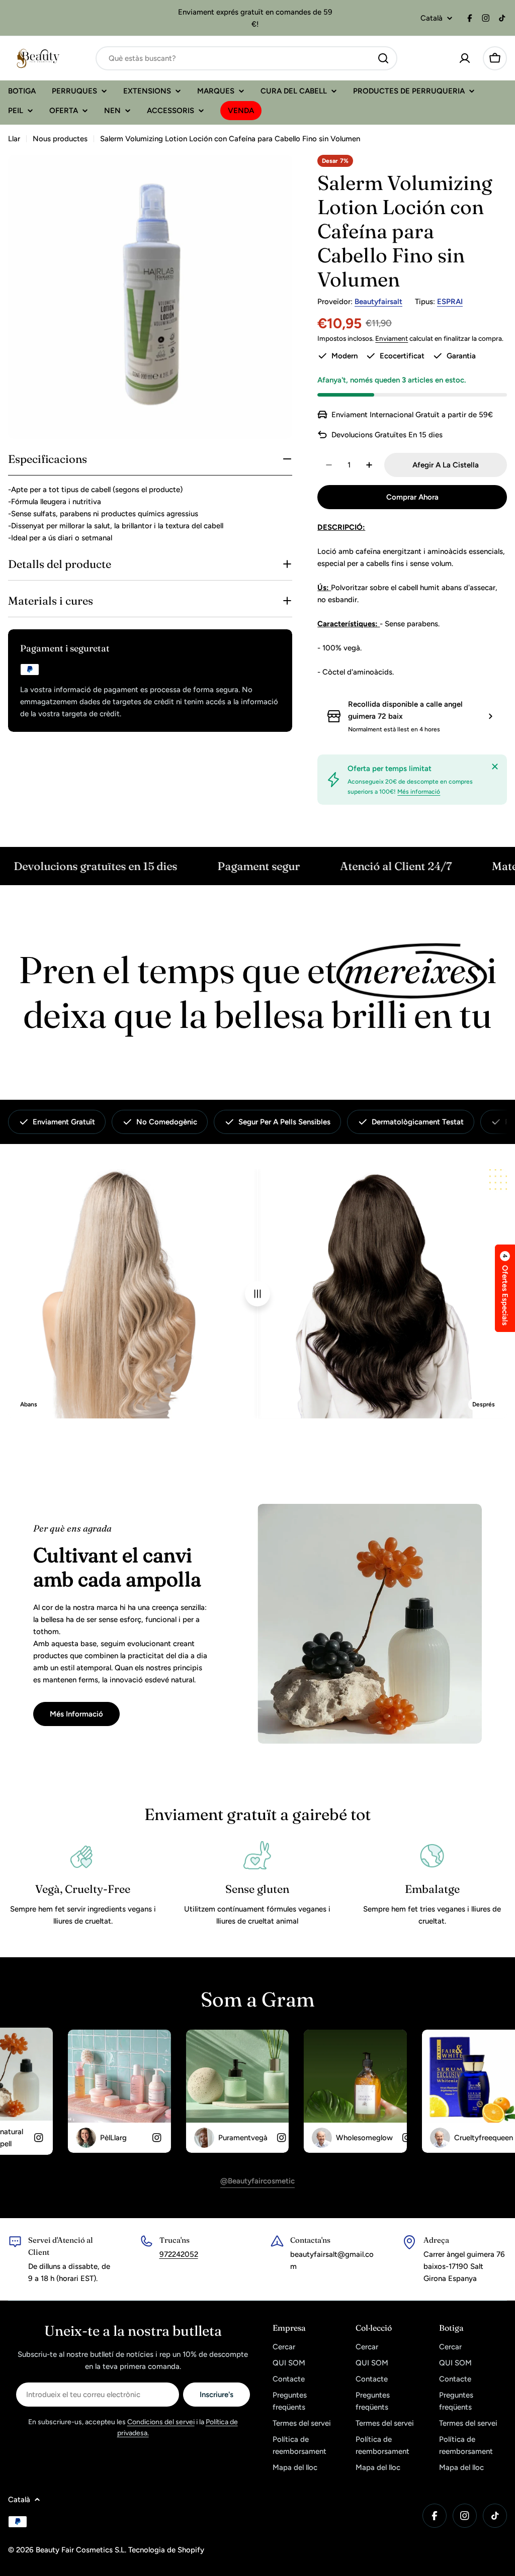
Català (432, 18)
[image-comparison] (257, 1294)
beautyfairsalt (378, 302)
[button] (505, 1288)
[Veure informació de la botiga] (490, 716)
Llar (14, 139)
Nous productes (60, 139)
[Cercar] (383, 58)
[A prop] (495, 767)
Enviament (392, 338)
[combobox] (246, 58)
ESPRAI (450, 302)
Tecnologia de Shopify (166, 2550)
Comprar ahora (412, 497)
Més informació (419, 792)
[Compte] (465, 58)
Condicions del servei (161, 2422)
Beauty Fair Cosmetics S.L (80, 2550)
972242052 (179, 2254)
